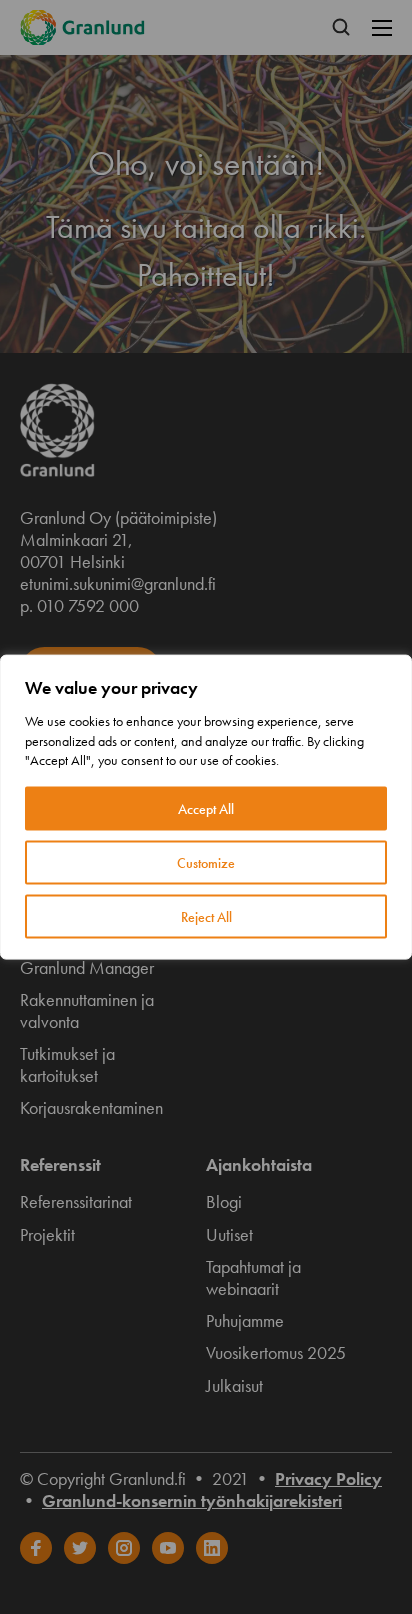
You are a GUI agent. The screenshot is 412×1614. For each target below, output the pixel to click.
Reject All (206, 916)
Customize (206, 862)
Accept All (206, 808)
